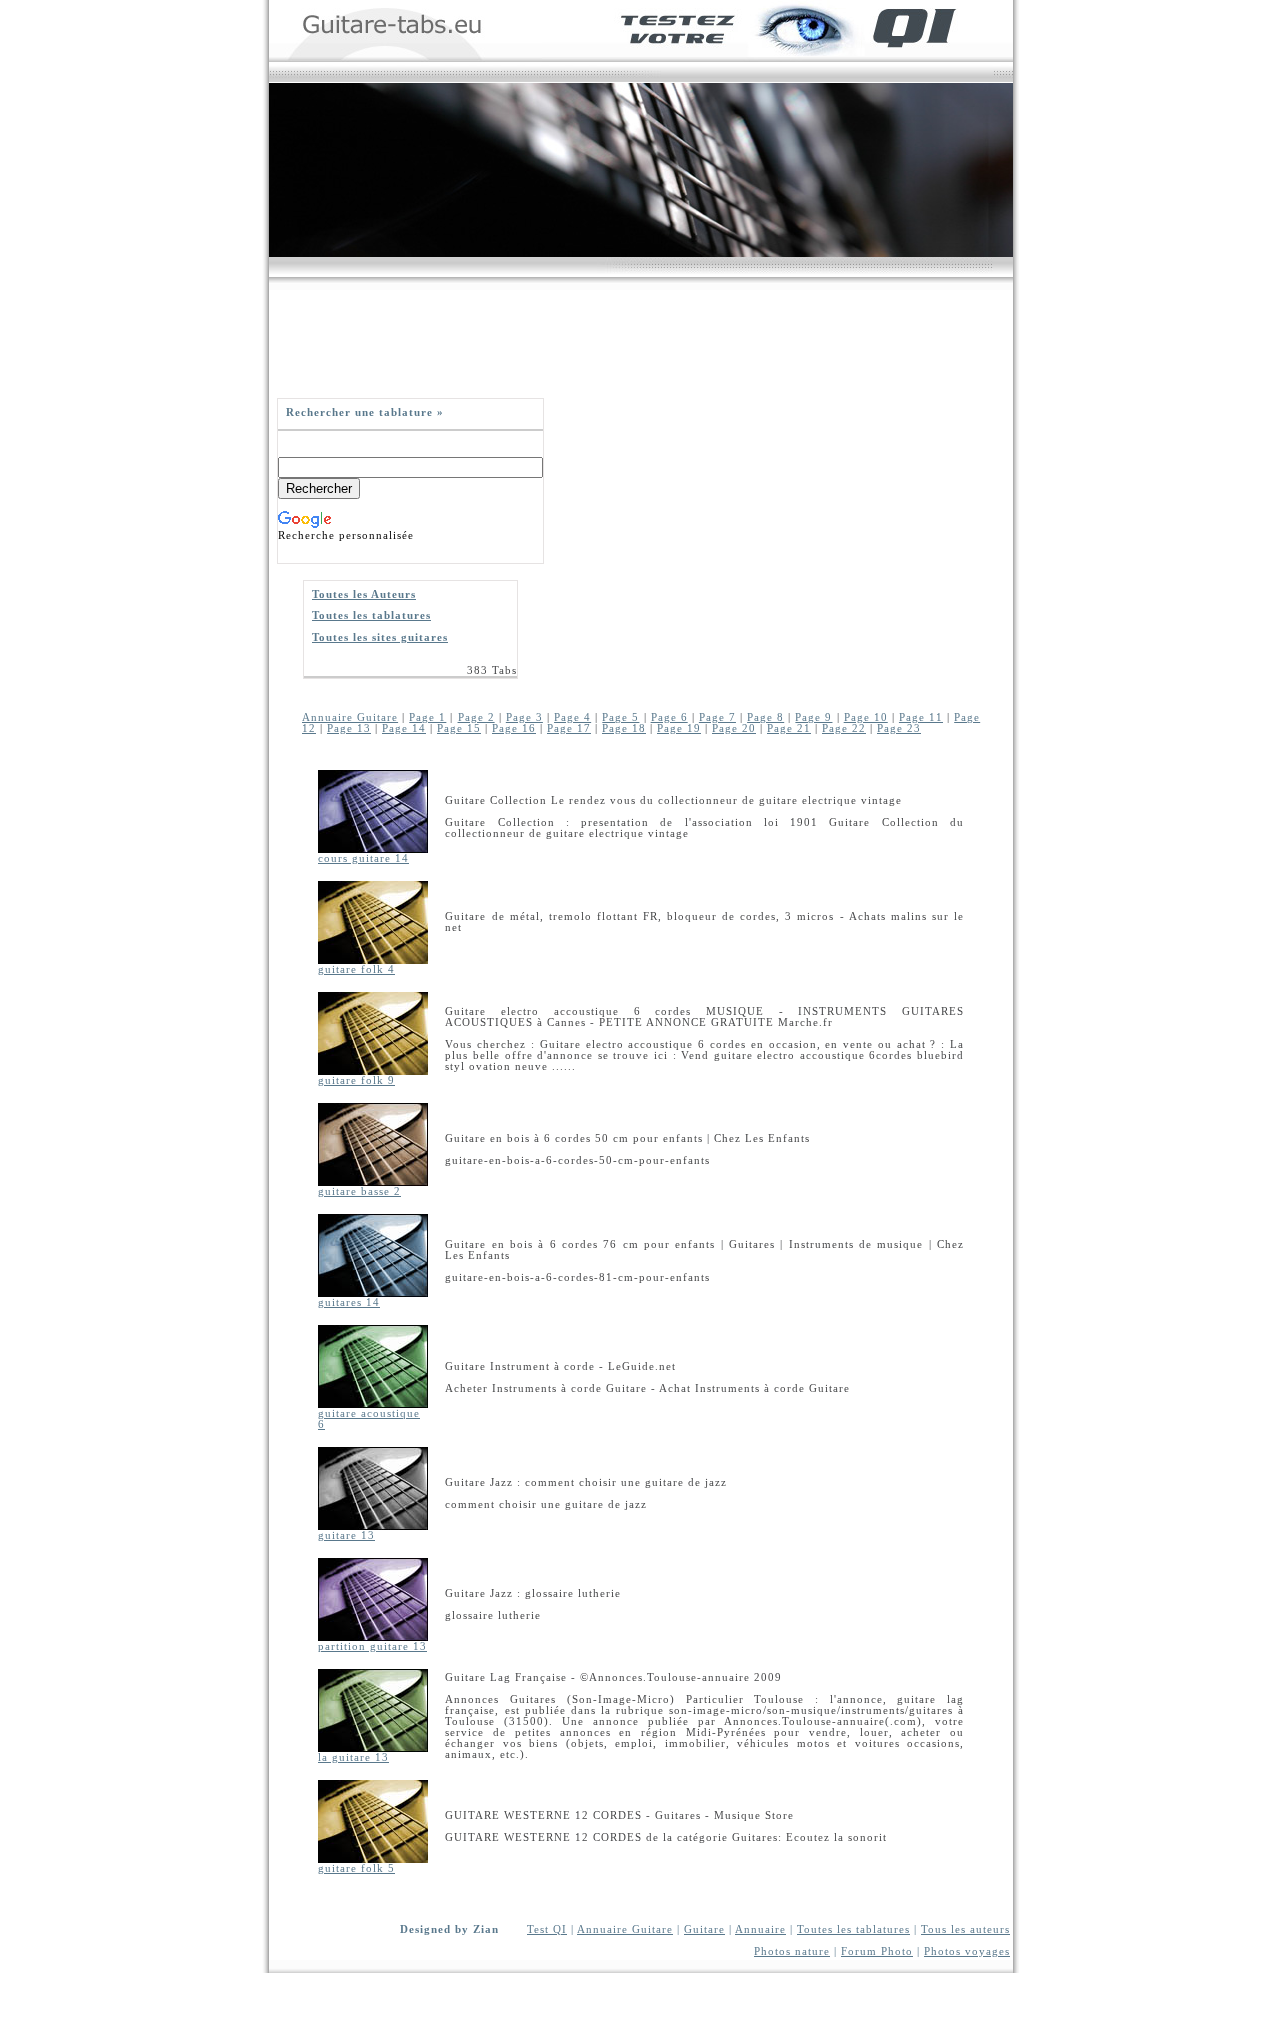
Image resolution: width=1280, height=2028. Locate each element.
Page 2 (476, 717)
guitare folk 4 (356, 969)
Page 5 (620, 717)
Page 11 (921, 717)
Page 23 (899, 728)
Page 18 (624, 728)
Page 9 (813, 717)
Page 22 (844, 728)
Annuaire (760, 1929)
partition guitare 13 (372, 1646)
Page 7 (717, 717)
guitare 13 (346, 1535)
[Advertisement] (633, 335)
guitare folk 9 (356, 1080)
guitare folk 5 (356, 1868)
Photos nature (792, 1951)
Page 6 (669, 717)
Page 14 (404, 728)
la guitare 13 (353, 1757)
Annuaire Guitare (350, 717)
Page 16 (514, 728)
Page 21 (789, 728)
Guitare (704, 1929)
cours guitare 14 (363, 858)
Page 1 (427, 717)
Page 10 (866, 717)
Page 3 (524, 717)
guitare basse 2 (359, 1191)
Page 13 (349, 728)
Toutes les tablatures (853, 1929)
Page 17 (569, 728)
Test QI (547, 1929)
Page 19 (679, 728)
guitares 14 (349, 1302)
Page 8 (765, 717)
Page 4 (572, 717)
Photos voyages (967, 1951)
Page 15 (459, 728)
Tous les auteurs (965, 1929)
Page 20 (734, 728)
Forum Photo (877, 1951)
